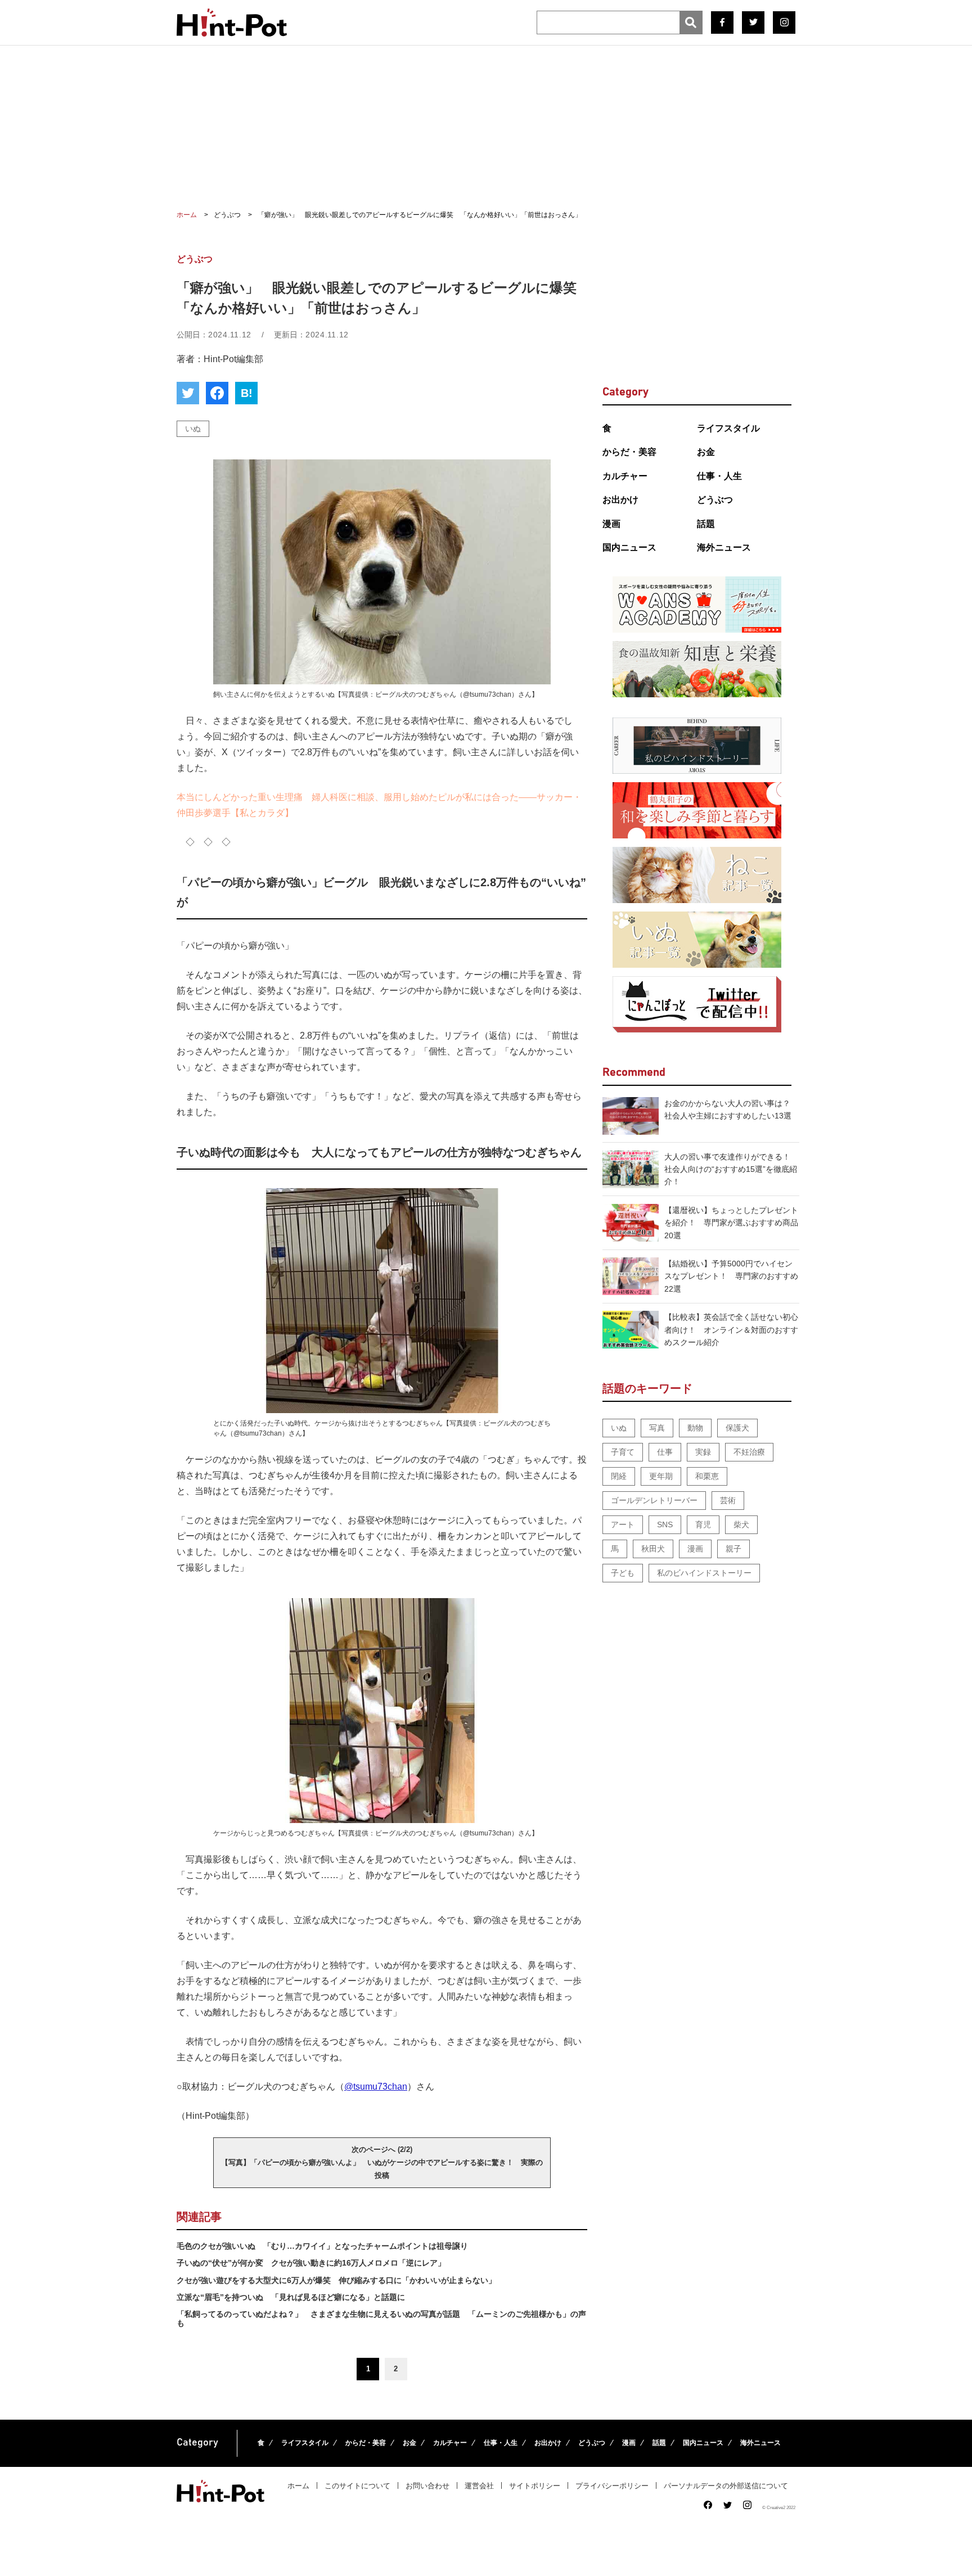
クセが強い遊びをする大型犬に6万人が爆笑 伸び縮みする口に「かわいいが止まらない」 (336, 2280)
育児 (703, 1524)
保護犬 (737, 1428)
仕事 (665, 1452)
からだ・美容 (629, 452)
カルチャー (625, 476)
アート (623, 1524)
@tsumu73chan (376, 2086)
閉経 (619, 1476)
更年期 (661, 1476)
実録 (703, 1452)
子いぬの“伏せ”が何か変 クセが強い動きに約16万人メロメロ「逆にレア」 (311, 2263)
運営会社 (479, 2486)
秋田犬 (653, 1549)
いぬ (193, 428)
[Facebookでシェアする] (217, 393)
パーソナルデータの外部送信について (726, 2486)
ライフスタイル (728, 428)
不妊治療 (749, 1452)
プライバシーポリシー (612, 2486)
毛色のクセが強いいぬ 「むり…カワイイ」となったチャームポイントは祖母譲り (322, 2246)
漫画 (611, 524)
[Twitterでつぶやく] (188, 393)
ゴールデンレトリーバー (654, 1500)
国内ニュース (629, 547)
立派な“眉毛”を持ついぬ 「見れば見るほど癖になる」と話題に (291, 2297)
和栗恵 (707, 1476)
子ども (623, 1573)
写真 (657, 1428)
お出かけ (620, 500)
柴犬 (741, 1524)
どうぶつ (715, 500)
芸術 (728, 1500)
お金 (706, 452)
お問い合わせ (427, 2486)
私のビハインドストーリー (704, 1573)
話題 (706, 524)
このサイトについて (357, 2486)
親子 (733, 1549)
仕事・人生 (719, 476)
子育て (623, 1452)
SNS (665, 1524)
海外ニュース (724, 547)
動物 (695, 1428)
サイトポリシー (535, 2486)
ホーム (298, 2486)
